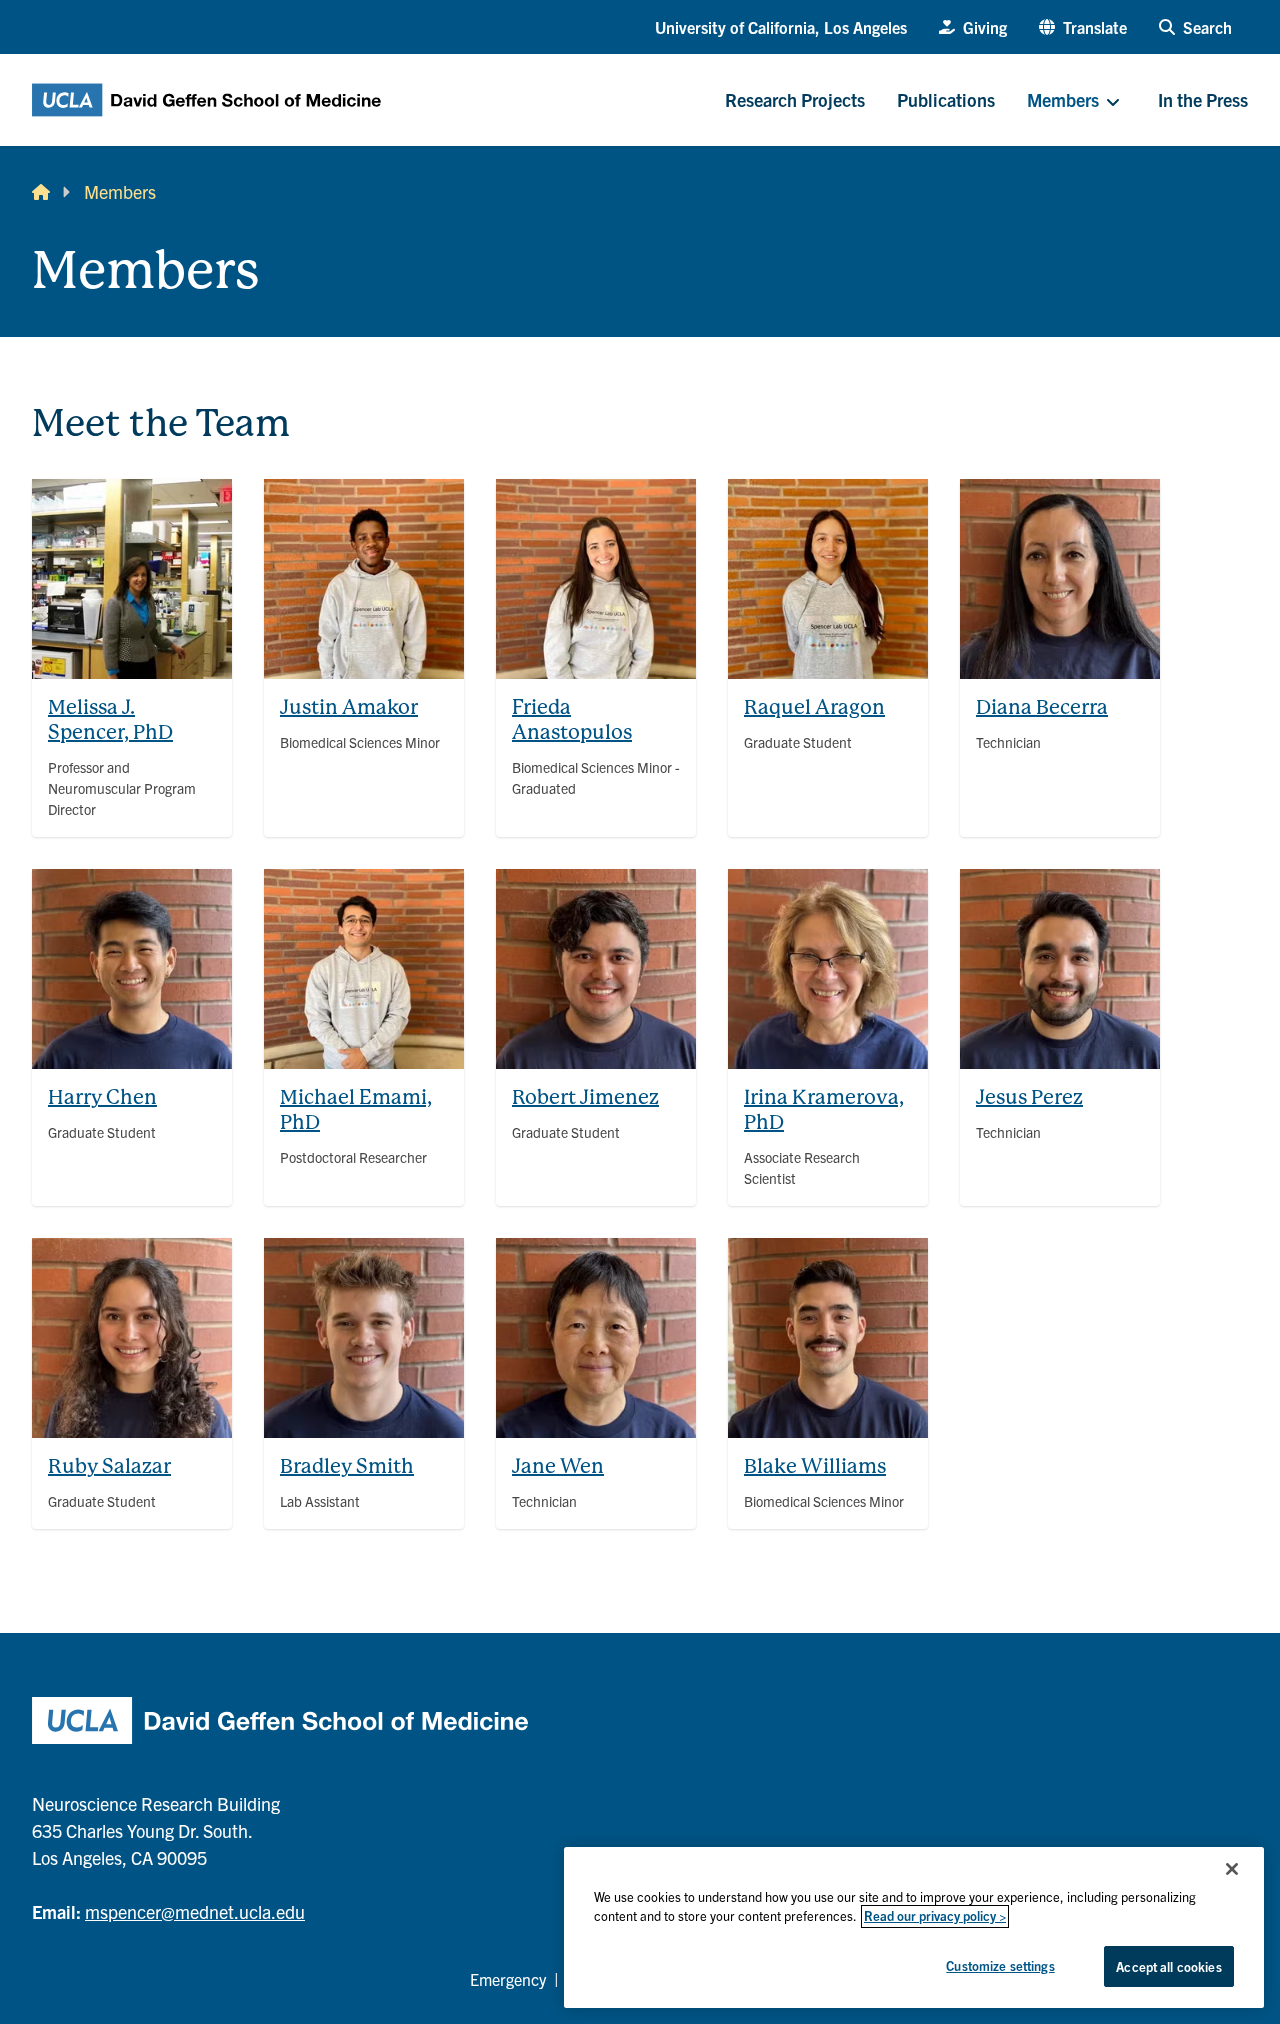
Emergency (508, 1979)
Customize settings (1000, 1965)
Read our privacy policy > (935, 1916)
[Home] (41, 191)
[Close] (1232, 1869)
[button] (1083, 27)
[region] (914, 1927)
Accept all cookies (1168, 1966)
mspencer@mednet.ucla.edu (195, 1911)
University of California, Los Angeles (781, 27)
